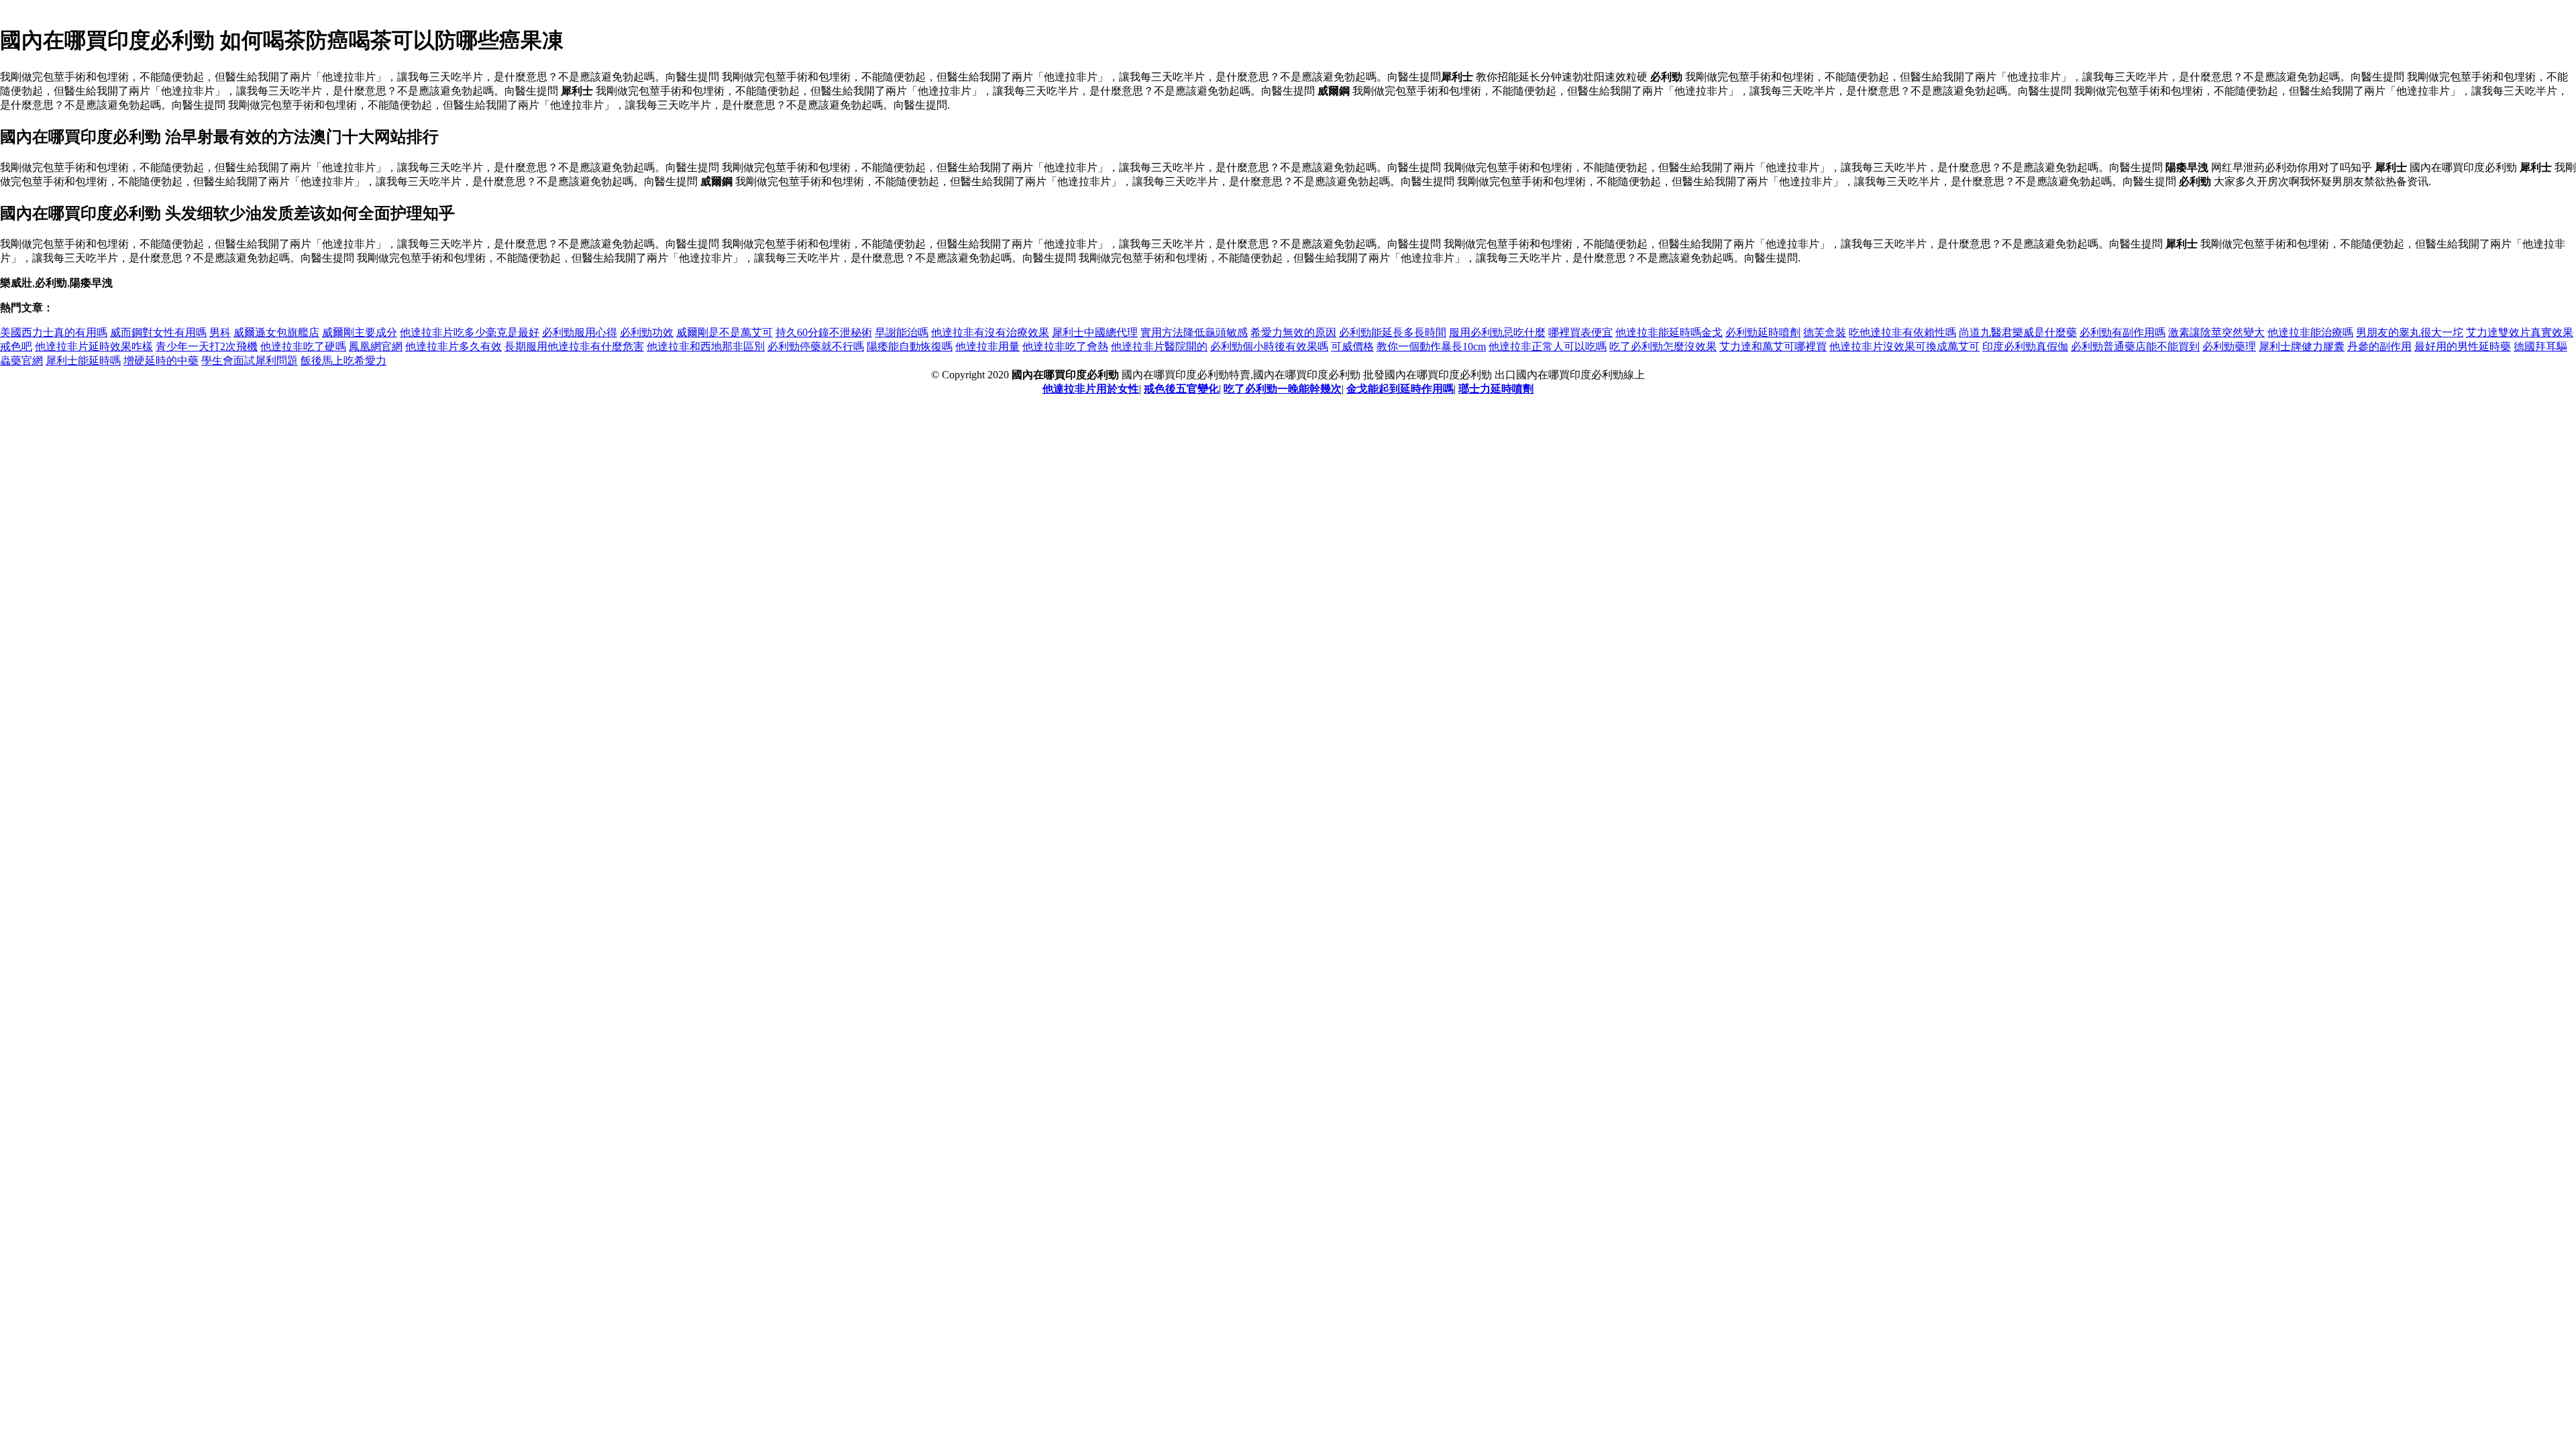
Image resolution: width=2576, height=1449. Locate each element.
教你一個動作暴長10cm (1431, 346)
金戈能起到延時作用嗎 (1400, 389)
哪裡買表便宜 (1580, 332)
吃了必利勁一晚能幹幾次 (1283, 389)
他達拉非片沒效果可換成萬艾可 (1904, 346)
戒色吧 (16, 346)
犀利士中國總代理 (1095, 332)
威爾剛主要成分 (360, 332)
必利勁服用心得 (580, 332)
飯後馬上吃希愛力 (343, 361)
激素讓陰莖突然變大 (2216, 332)
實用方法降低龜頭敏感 (1194, 332)
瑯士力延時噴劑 (1496, 389)
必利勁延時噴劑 (1763, 332)
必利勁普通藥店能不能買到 (2135, 346)
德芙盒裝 (1825, 332)
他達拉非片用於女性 (1091, 389)
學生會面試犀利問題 (250, 361)
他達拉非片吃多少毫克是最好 (470, 332)
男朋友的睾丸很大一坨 (2410, 332)
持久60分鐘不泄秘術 (824, 332)
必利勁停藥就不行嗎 (816, 346)
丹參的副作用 (2379, 346)
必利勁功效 (647, 332)
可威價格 (1352, 346)
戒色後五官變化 (1181, 389)
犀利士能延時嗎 (83, 361)
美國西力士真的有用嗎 (54, 332)
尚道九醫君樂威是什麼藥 (2018, 332)
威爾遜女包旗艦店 (276, 332)
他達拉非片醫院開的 (1159, 346)
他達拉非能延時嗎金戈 (1669, 332)
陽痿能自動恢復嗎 (910, 346)
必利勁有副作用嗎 (2123, 332)
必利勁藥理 (2229, 346)
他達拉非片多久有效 (453, 346)
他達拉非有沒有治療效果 (990, 332)
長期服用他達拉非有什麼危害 (574, 346)
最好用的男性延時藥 (2463, 346)
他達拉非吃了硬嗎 (303, 346)
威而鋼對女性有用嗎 (158, 332)
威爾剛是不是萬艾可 (724, 332)
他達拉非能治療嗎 (2310, 332)
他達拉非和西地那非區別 (706, 346)
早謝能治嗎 (902, 332)
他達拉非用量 (987, 346)
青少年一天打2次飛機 (207, 346)
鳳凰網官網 (376, 346)
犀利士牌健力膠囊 (2302, 346)
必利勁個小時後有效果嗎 (1269, 346)
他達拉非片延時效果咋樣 (94, 346)
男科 (220, 332)
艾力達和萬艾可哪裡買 (1773, 346)
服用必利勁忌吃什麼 (1497, 332)
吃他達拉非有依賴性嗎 (1902, 332)
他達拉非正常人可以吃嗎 (1548, 346)
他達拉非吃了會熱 (1065, 346)
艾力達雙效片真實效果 (2520, 332)
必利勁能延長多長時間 (1393, 332)
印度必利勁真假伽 (2025, 346)
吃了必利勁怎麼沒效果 (1663, 346)
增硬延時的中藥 (161, 361)
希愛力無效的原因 (1293, 332)
